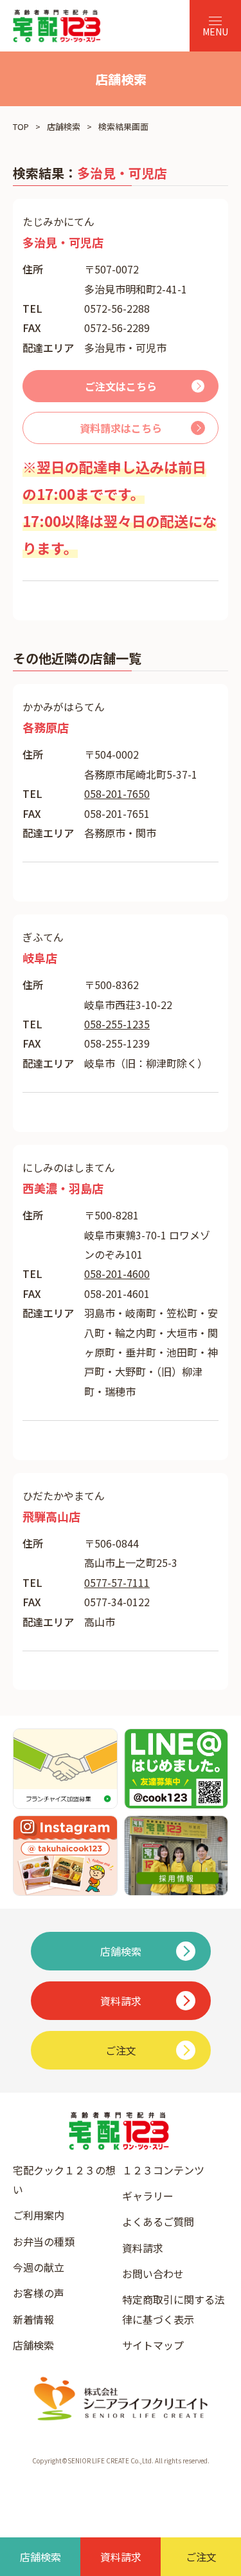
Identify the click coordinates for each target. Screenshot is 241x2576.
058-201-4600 (117, 1274)
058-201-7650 (117, 793)
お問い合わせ (153, 2274)
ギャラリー (148, 2196)
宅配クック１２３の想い (64, 2180)
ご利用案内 (39, 2215)
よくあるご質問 (158, 2221)
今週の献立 (39, 2267)
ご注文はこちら (121, 386)
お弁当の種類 (44, 2241)
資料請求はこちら (121, 428)
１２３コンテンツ (163, 2170)
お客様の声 (39, 2293)
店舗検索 (64, 126)
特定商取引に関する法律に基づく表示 (174, 2309)
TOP (21, 126)
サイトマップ (153, 2345)
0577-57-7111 (117, 1582)
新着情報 (33, 2319)
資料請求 (143, 2248)
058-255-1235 (117, 1024)
